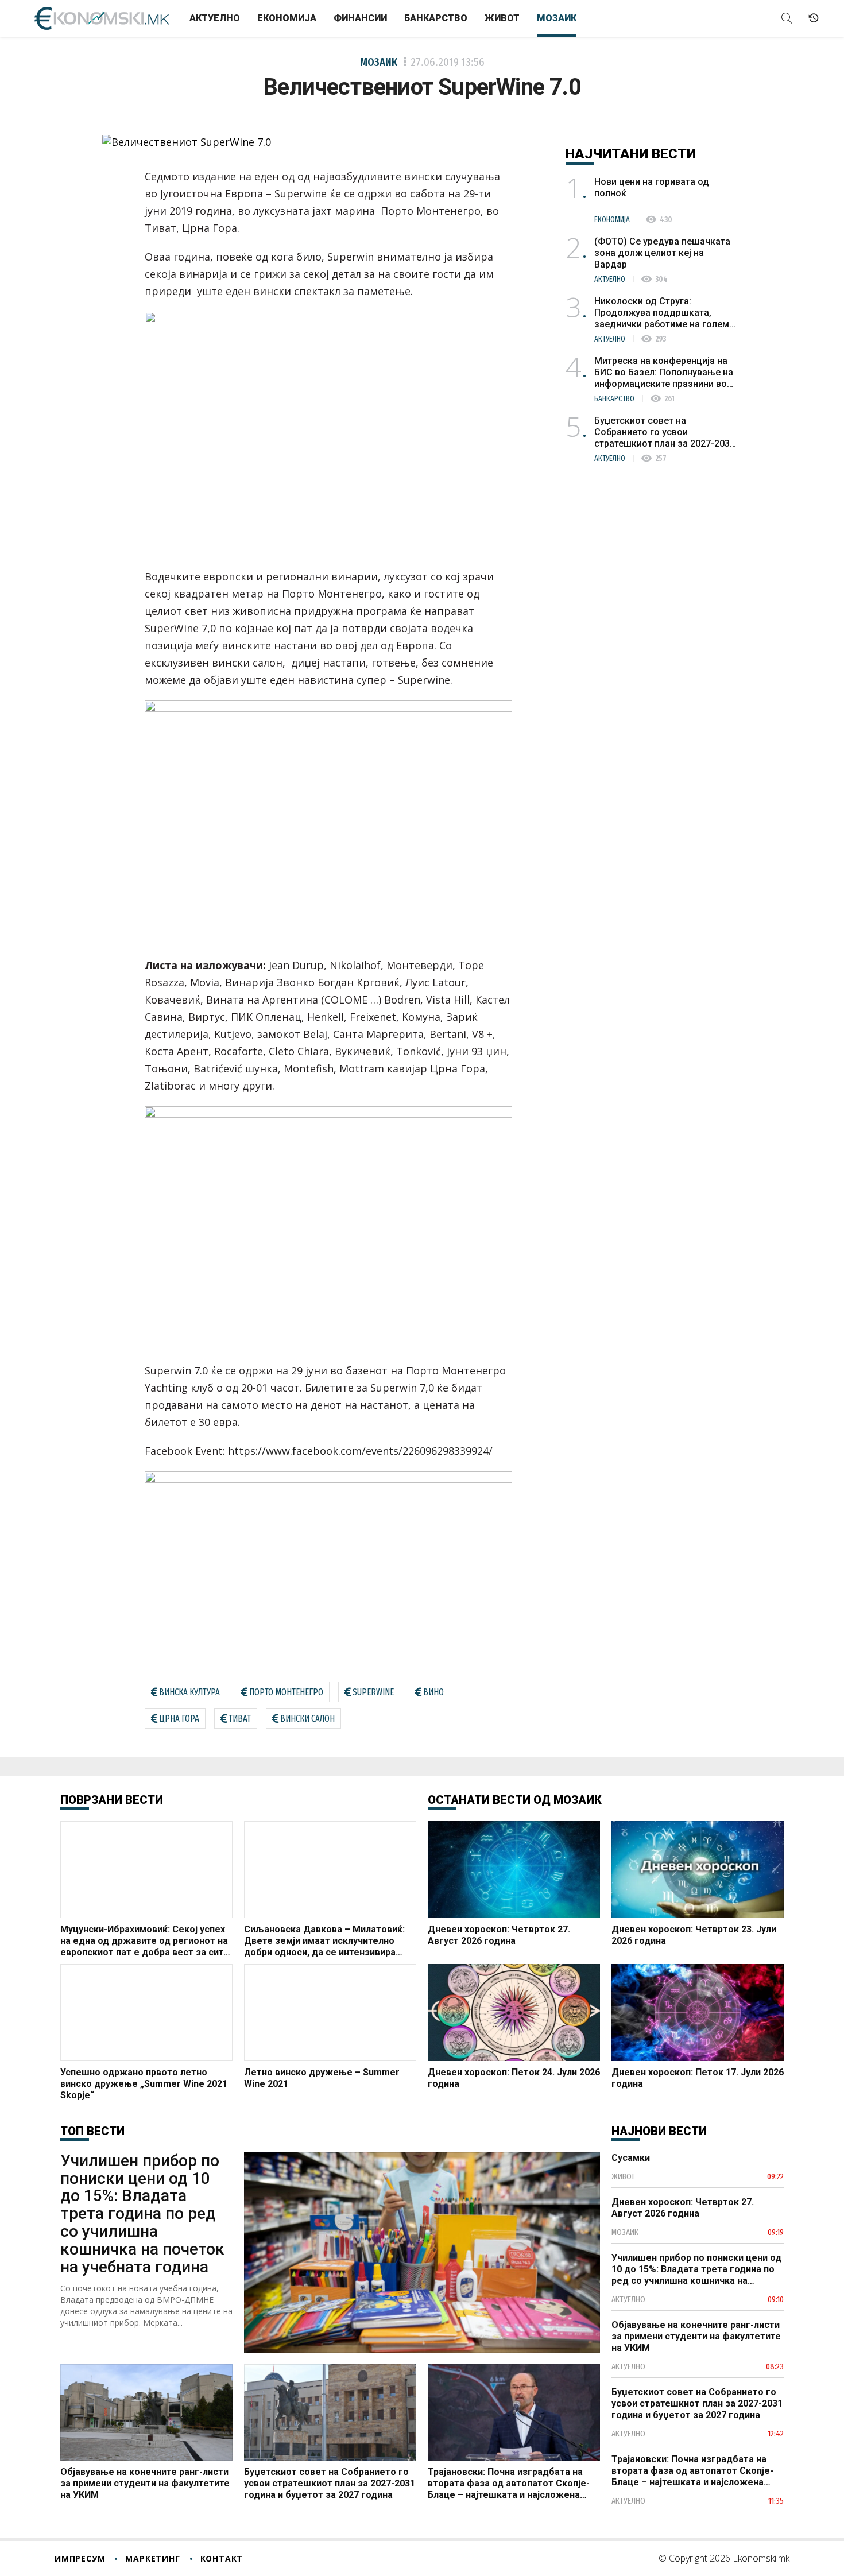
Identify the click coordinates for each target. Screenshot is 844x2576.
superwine (373, 1692)
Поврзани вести (112, 1800)
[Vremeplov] (814, 18)
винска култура (189, 1692)
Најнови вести (659, 2131)
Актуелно (215, 18)
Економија (287, 18)
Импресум (80, 2558)
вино (433, 1692)
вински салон (307, 1719)
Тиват (240, 1719)
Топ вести (92, 2131)
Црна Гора (179, 1719)
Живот (502, 18)
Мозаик (557, 18)
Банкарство (436, 18)
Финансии (360, 18)
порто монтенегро (286, 1692)
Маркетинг (152, 2558)
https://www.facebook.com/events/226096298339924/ (360, 1451)
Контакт (222, 2558)
